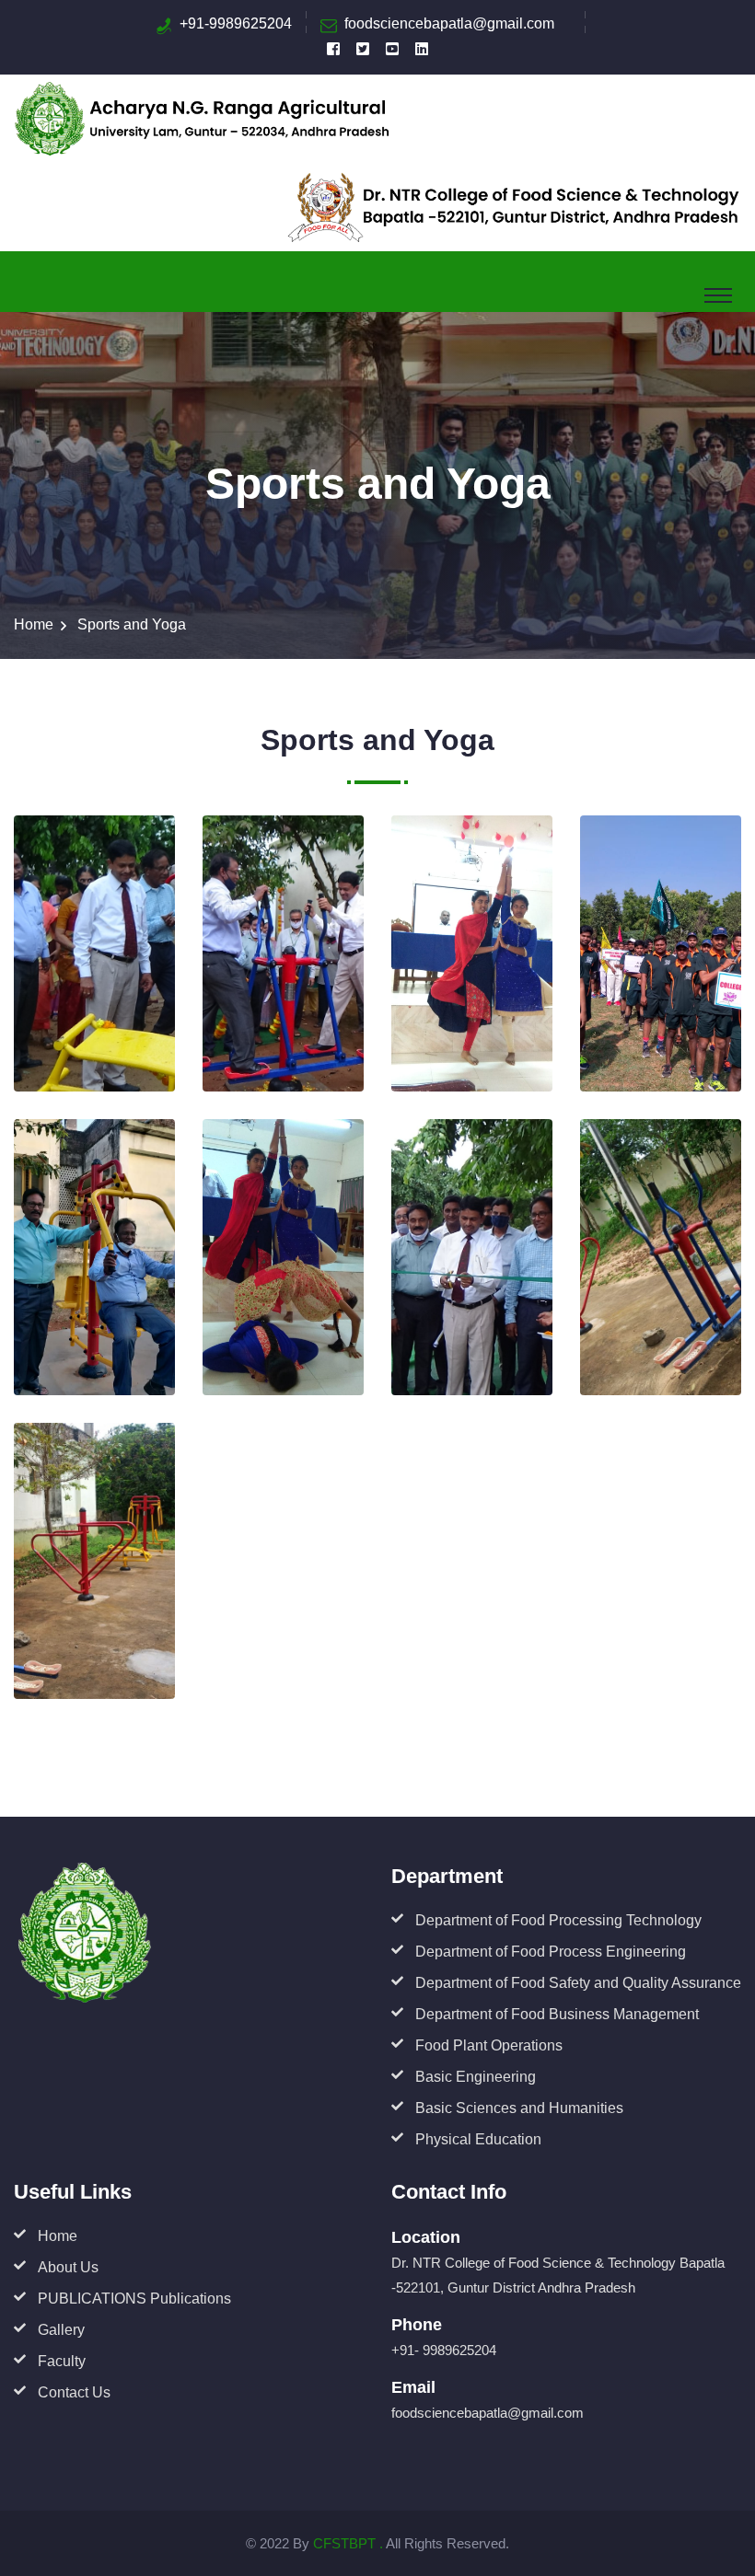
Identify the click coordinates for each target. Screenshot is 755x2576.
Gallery (61, 2330)
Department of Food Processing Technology (558, 1920)
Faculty (62, 2361)
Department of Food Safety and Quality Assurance (578, 1983)
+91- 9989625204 (444, 2350)
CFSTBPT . (348, 2543)
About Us (68, 2267)
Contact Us (74, 2392)
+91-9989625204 (236, 23)
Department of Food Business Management (557, 2014)
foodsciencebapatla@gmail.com (449, 23)
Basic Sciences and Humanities (519, 2108)
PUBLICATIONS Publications (134, 2299)
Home (34, 624)
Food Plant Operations (489, 2045)
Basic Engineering (476, 2077)
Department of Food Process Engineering (551, 1952)
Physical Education (478, 2139)
